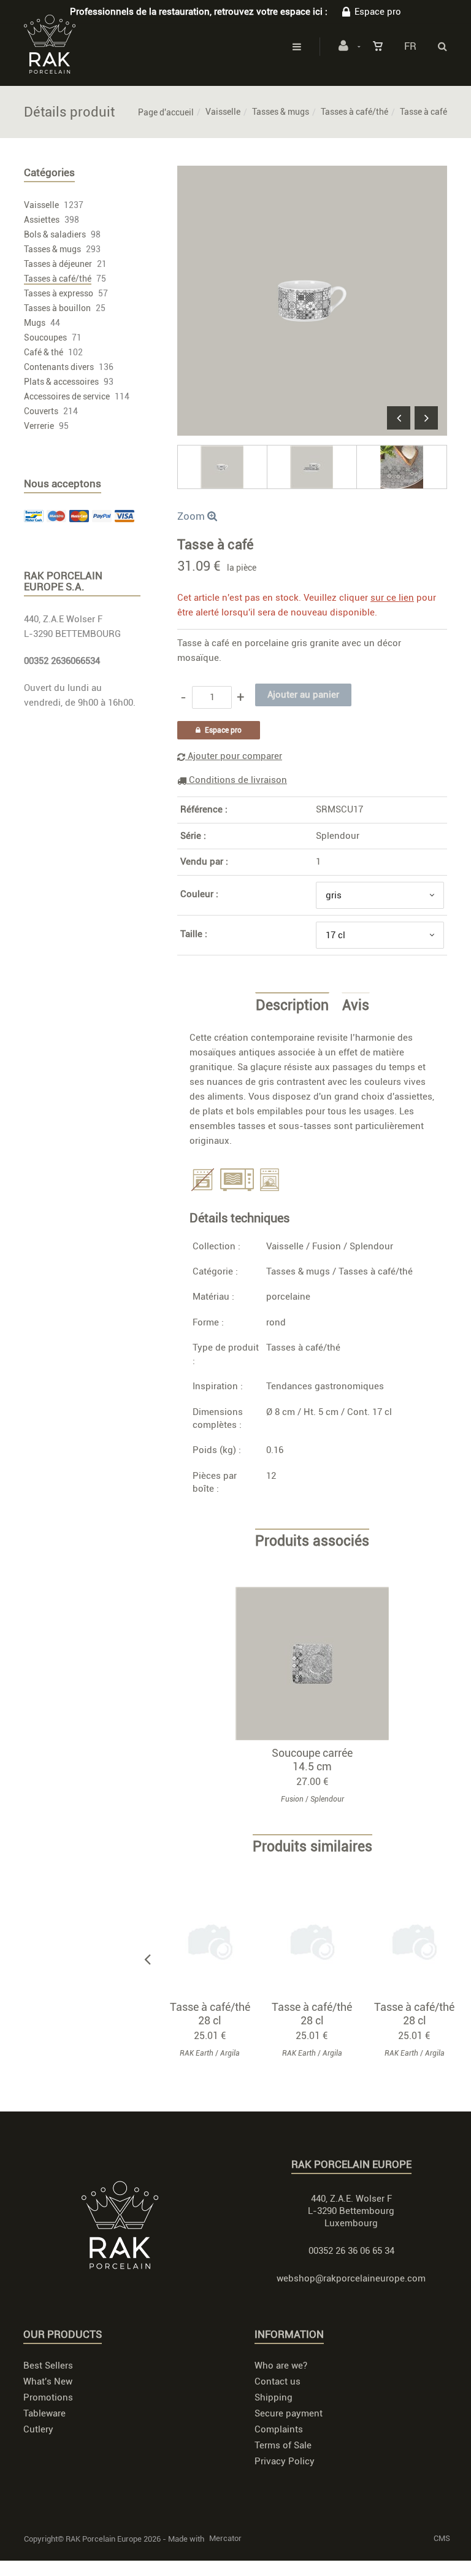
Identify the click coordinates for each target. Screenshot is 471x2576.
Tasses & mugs (281, 112)
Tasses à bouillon (57, 308)
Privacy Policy (285, 2461)
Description (292, 1006)
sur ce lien (392, 598)
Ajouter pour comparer (234, 756)
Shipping (274, 2397)
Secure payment (289, 2413)
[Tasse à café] (312, 174)
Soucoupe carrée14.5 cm (312, 1760)
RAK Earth (197, 2053)
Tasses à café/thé (354, 112)
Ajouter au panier (318, 1663)
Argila (230, 2053)
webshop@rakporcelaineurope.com (351, 2278)
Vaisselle (223, 112)
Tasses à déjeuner (58, 264)
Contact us (278, 2381)
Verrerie (39, 426)
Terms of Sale (283, 2445)
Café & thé (44, 352)
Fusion (327, 1246)
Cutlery (38, 2429)
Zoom (192, 516)
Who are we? (281, 2366)
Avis (356, 1006)
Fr (410, 46)
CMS (442, 2538)
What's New (48, 2381)
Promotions (48, 2397)
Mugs (35, 323)
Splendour (338, 836)
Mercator (225, 2538)
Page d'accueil (166, 112)
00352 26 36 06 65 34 (351, 2251)
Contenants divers (59, 367)
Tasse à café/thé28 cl (210, 2014)
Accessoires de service (67, 396)
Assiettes (42, 220)
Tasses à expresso (59, 293)
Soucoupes (45, 337)
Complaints (279, 2429)
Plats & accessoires (61, 382)
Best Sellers (48, 2366)
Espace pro (378, 12)
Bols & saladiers (55, 234)
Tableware (44, 2413)
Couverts (41, 411)
